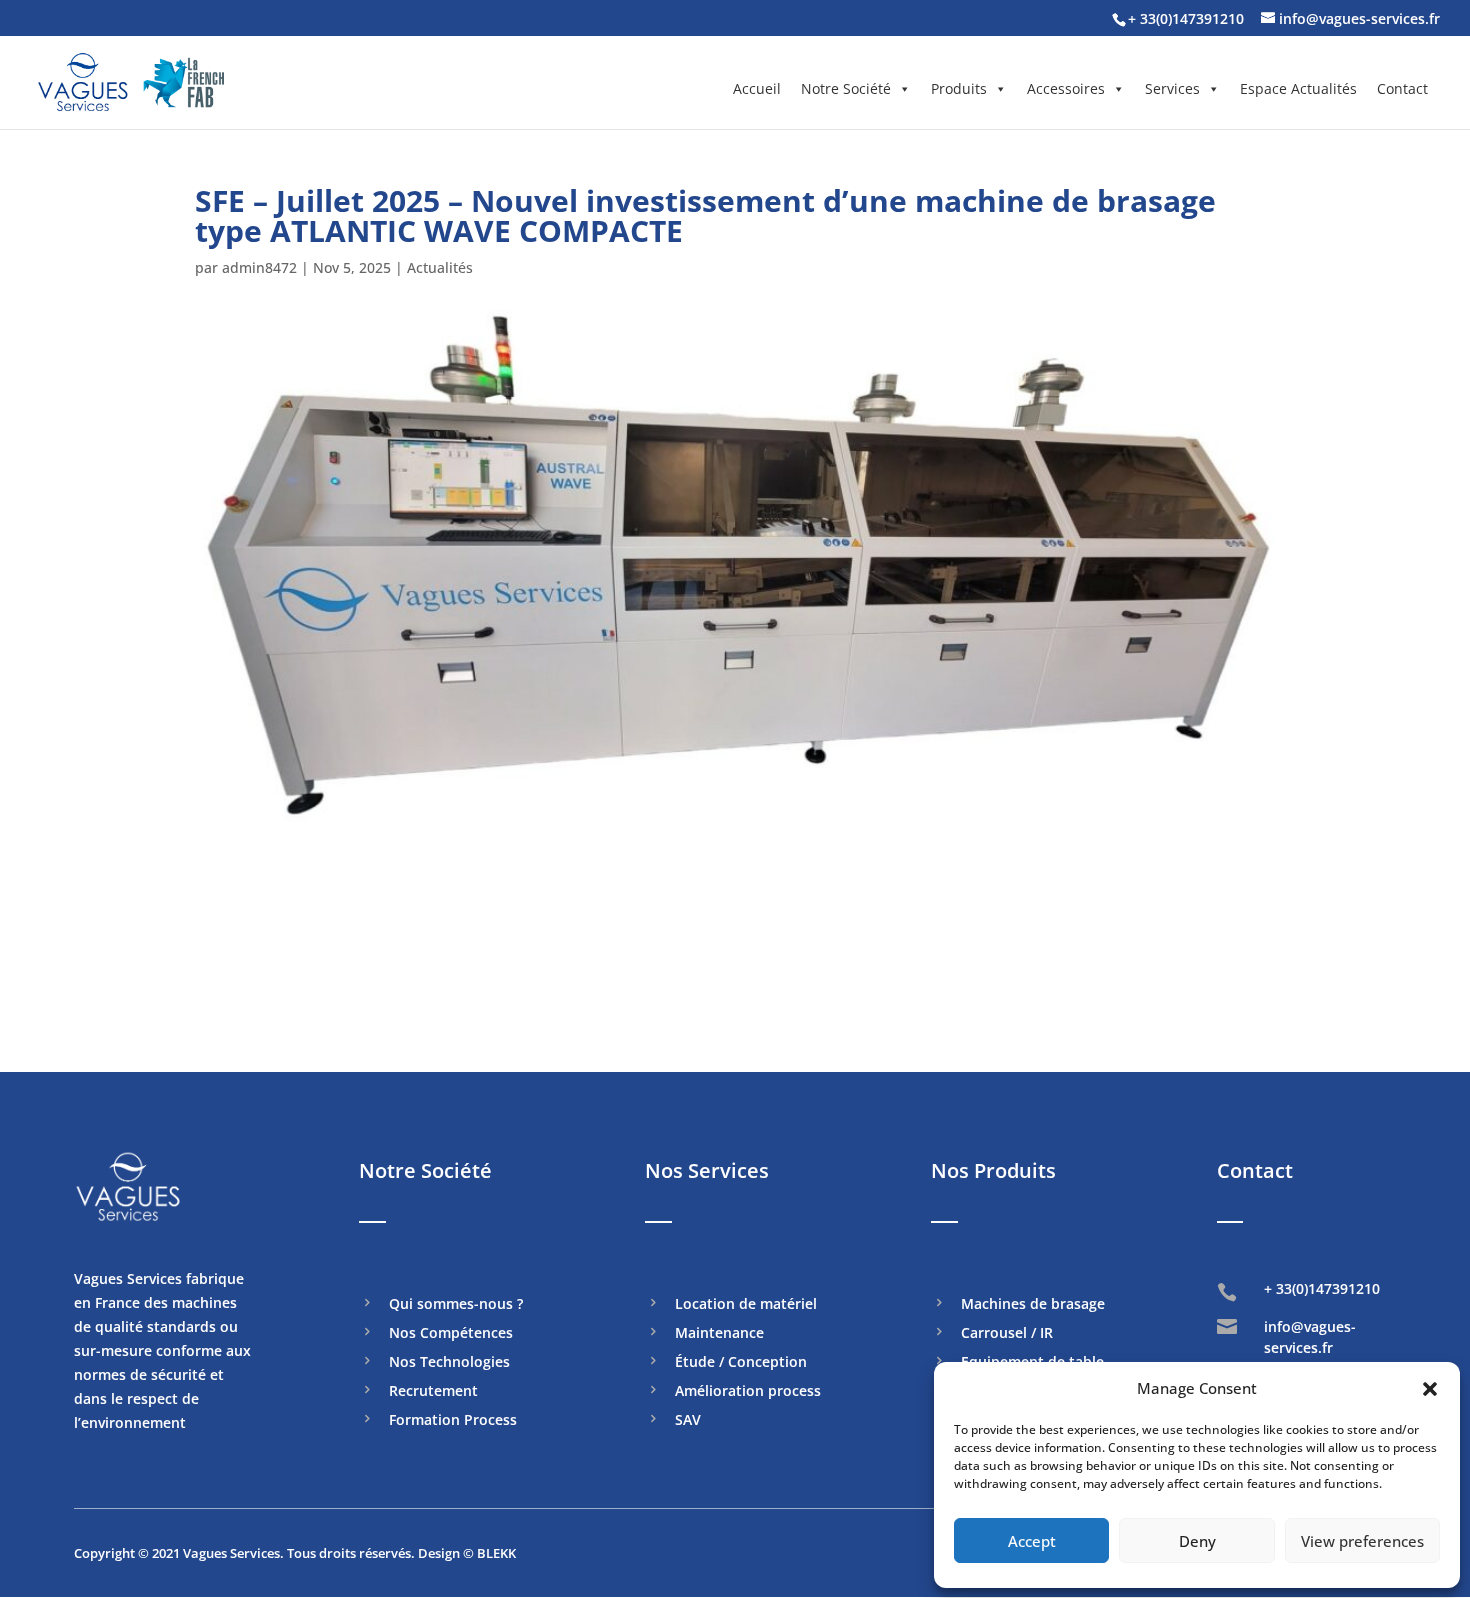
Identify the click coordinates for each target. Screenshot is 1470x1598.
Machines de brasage (1033, 1305)
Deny (1197, 1541)
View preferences (1362, 1541)
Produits (959, 88)
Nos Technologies (449, 1363)
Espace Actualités (1298, 88)
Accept (1032, 1541)
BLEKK (496, 1553)
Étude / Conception (741, 1363)
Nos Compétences (451, 1334)
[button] (1430, 1389)
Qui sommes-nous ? (456, 1305)
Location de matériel (746, 1305)
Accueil (757, 88)
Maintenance (719, 1334)
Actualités (440, 267)
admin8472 (259, 267)
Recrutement (433, 1392)
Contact (1402, 88)
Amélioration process (748, 1392)
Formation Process (453, 1421)
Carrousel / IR (1007, 1334)
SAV (688, 1421)
